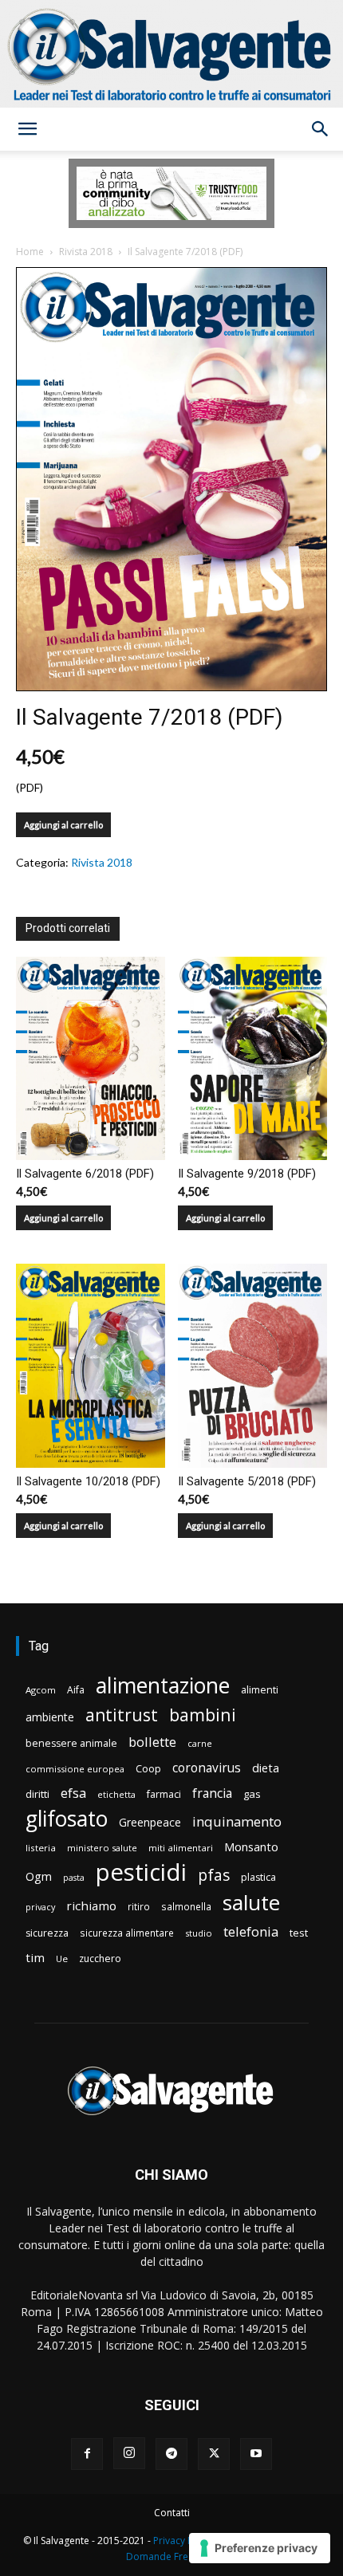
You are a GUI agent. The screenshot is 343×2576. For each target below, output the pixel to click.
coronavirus (207, 1768)
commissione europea (75, 1769)
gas (252, 1794)
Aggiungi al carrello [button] (63, 1218)
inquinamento (237, 1821)
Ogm (39, 1876)
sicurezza (47, 1933)
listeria (41, 1848)
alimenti (260, 1690)
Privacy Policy (183, 2541)
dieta (266, 1768)
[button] (27, 129)
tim (35, 1957)
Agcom (41, 1690)
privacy (40, 1907)
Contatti (172, 2513)
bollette (152, 1742)
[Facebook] (87, 2454)
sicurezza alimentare (127, 1933)
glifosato (67, 1819)
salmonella (186, 1906)
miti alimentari (181, 1848)
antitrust (122, 1715)
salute (251, 1903)
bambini (203, 1715)
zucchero (100, 1959)
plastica (258, 1877)
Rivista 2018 (86, 252)
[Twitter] (214, 2454)
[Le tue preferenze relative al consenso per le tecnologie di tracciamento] (260, 2548)
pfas (214, 1876)
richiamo (91, 1905)
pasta (74, 1878)
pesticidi (141, 1872)
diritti (37, 1794)
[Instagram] (129, 2453)
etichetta (116, 1794)
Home (30, 252)
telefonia (251, 1931)
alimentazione (163, 1685)
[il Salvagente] (171, 54)
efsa (73, 1793)
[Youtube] (256, 2454)
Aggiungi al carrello (63, 825)
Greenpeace (150, 1822)
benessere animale (71, 1743)
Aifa (76, 1690)
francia (212, 1793)
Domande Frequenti (171, 2556)
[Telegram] (171, 2454)
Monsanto (251, 1847)
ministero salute (102, 1848)
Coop (148, 1768)
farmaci (164, 1794)
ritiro (139, 1906)
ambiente (50, 1717)
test (299, 1933)
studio (199, 1933)
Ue (62, 1959)
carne (200, 1743)
